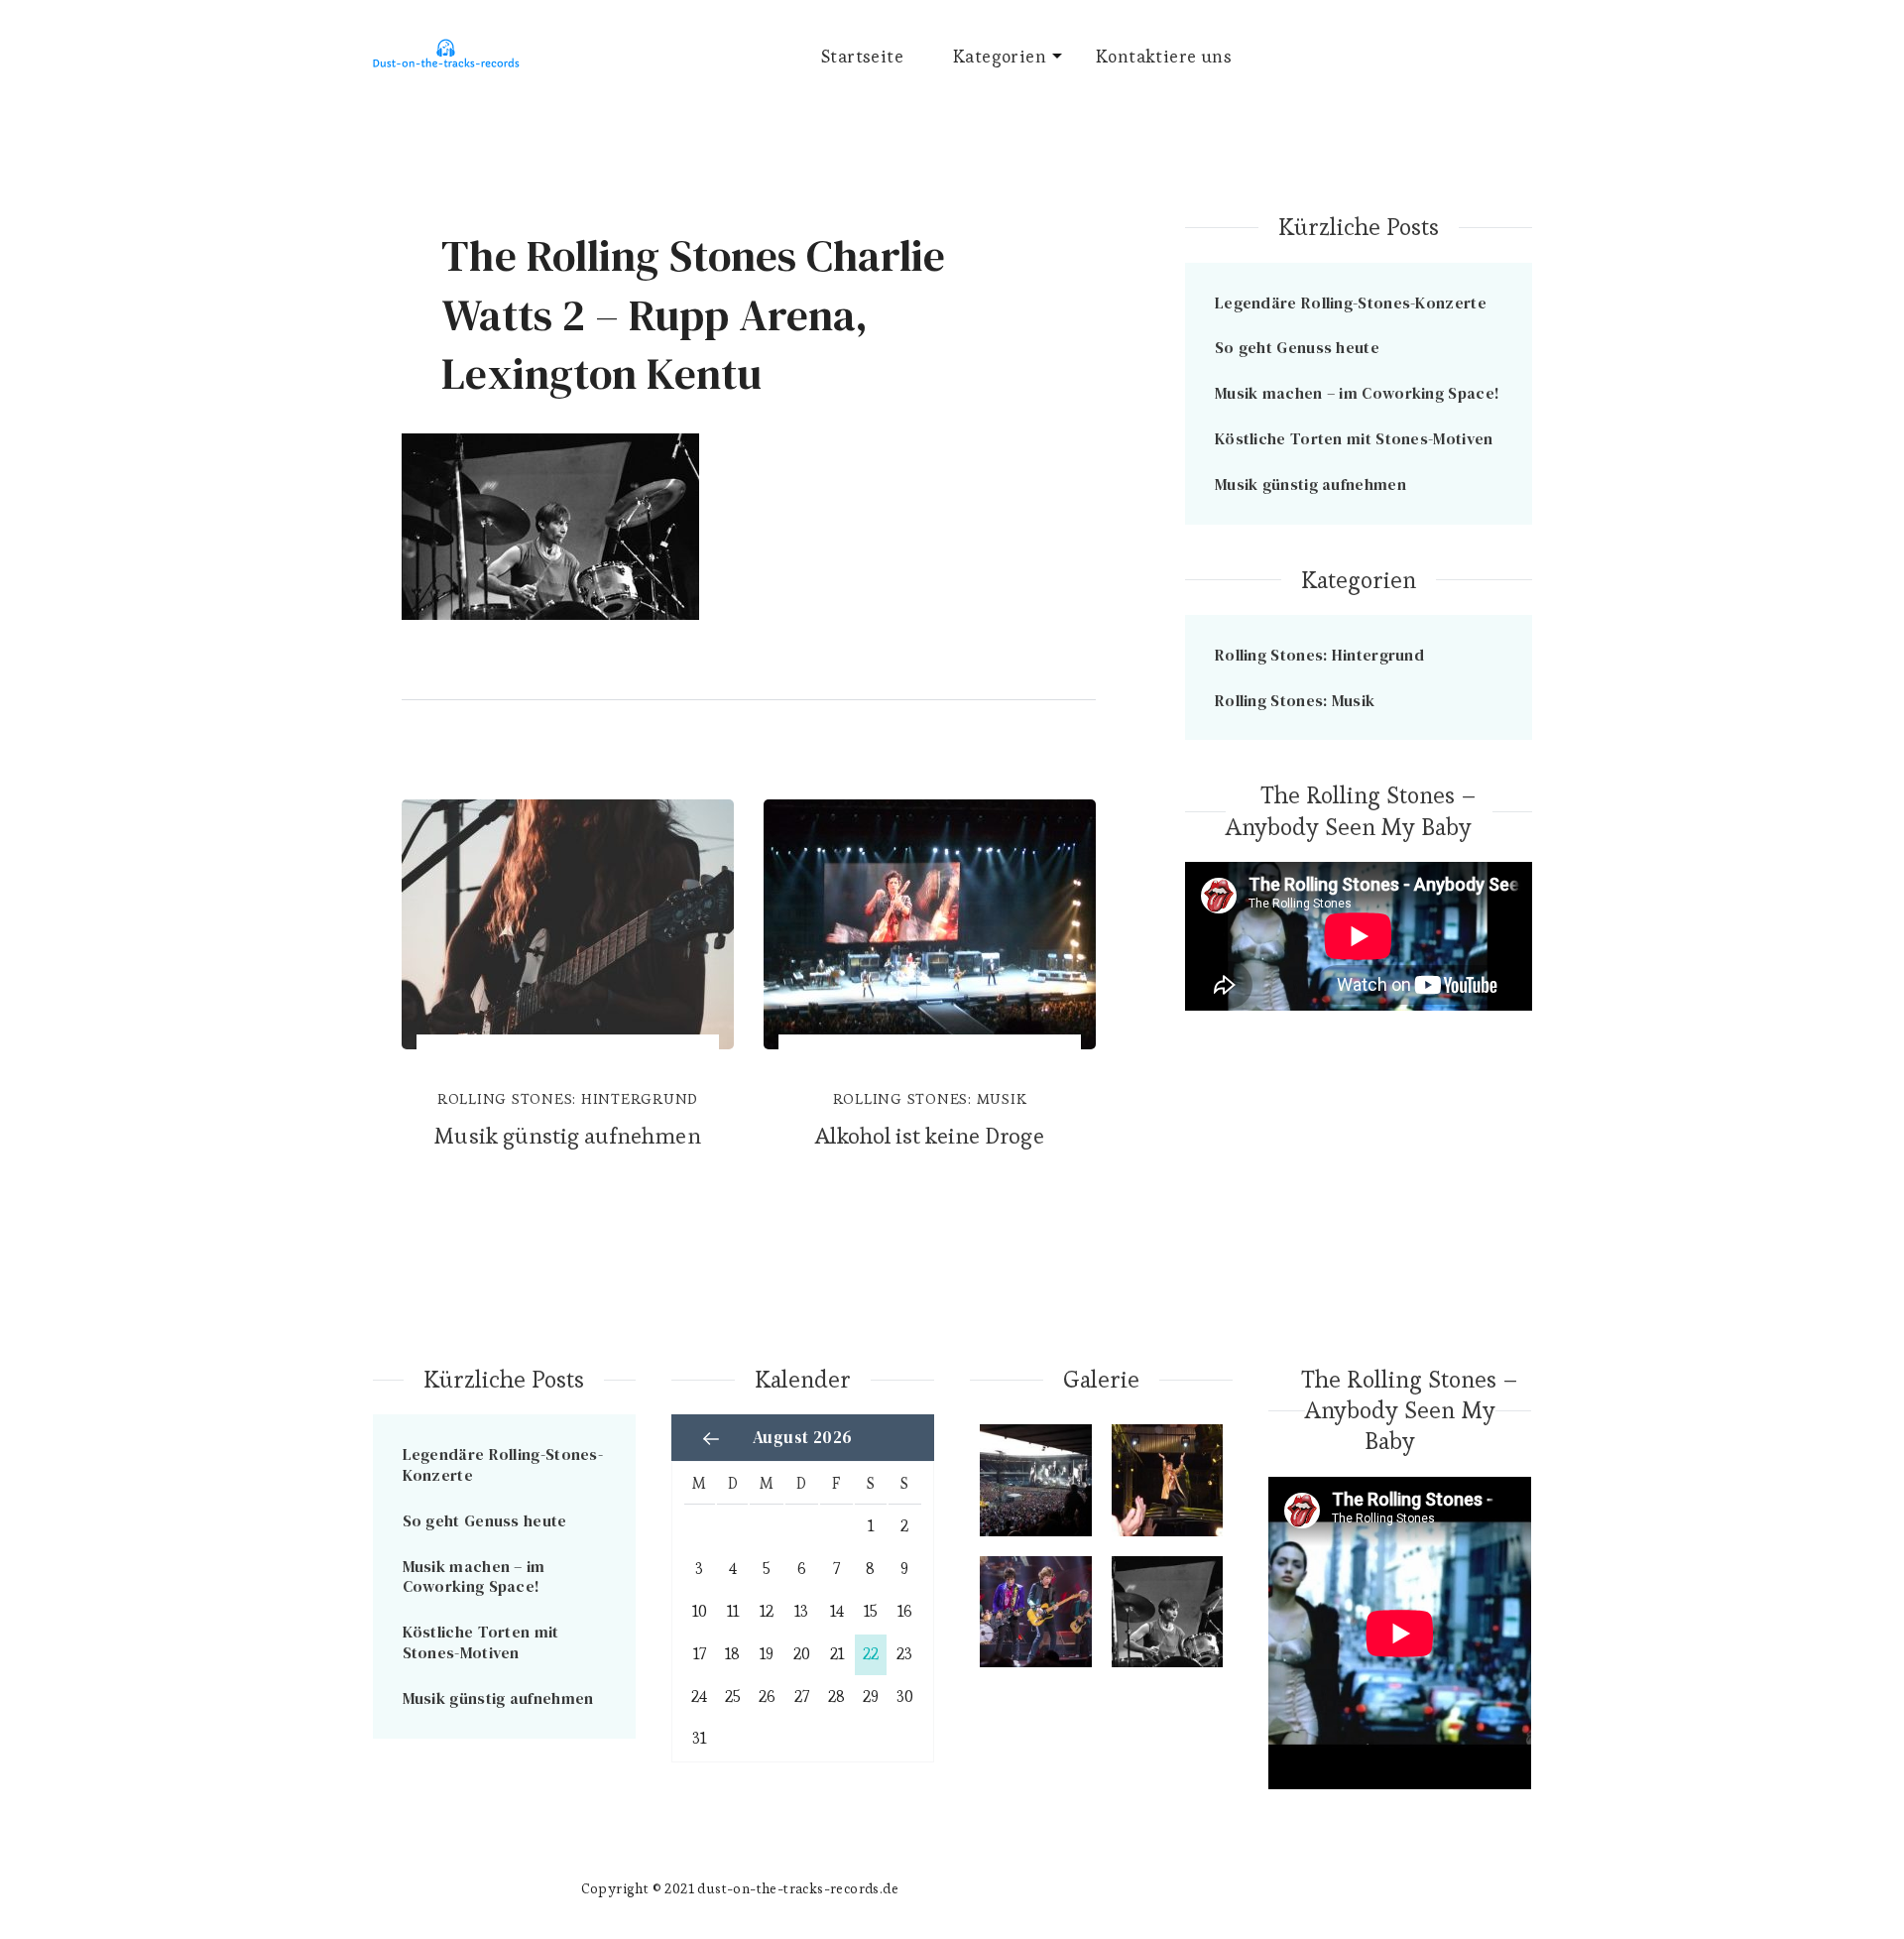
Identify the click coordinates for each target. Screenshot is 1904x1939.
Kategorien (1000, 56)
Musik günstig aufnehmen (567, 1136)
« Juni (711, 1438)
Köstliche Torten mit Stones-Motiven (1354, 438)
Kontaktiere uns (1164, 56)
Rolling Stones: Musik (930, 1098)
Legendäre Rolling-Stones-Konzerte (1351, 303)
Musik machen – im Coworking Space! (1357, 393)
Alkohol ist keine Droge (929, 1136)
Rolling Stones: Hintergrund (568, 1098)
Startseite (862, 56)
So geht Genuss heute (1297, 347)
